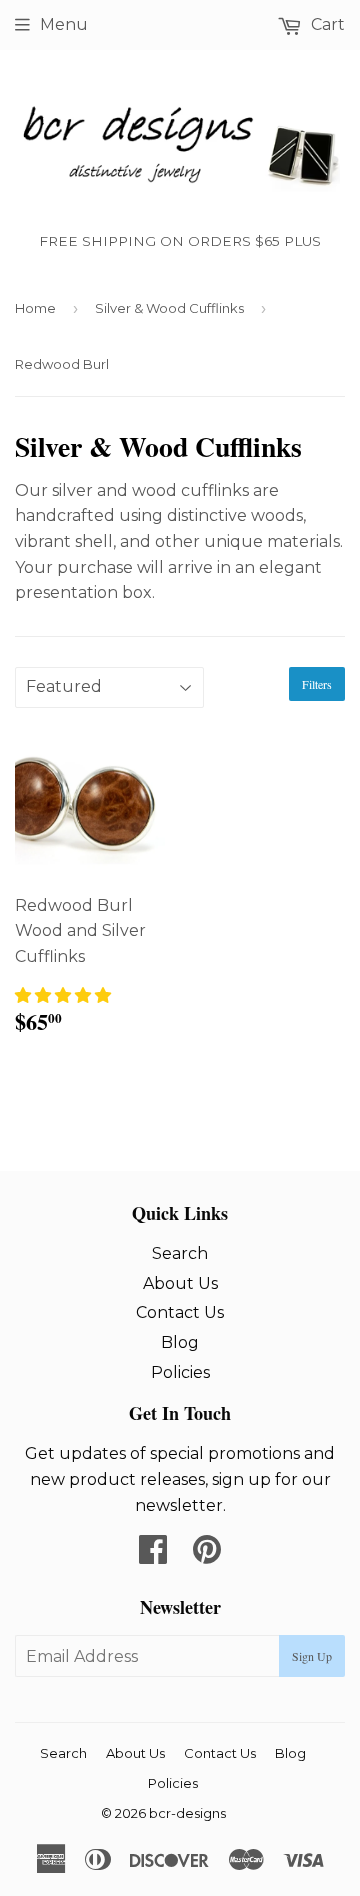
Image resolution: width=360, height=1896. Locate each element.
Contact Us (180, 1312)
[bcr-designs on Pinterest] (207, 1555)
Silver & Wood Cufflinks (169, 308)
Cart (326, 24)
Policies (180, 1372)
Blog (180, 1342)
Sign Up (312, 1656)
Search (180, 1253)
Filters (317, 684)
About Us (180, 1283)
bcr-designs (187, 1813)
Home (35, 308)
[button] (63, 995)
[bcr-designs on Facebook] (153, 1555)
